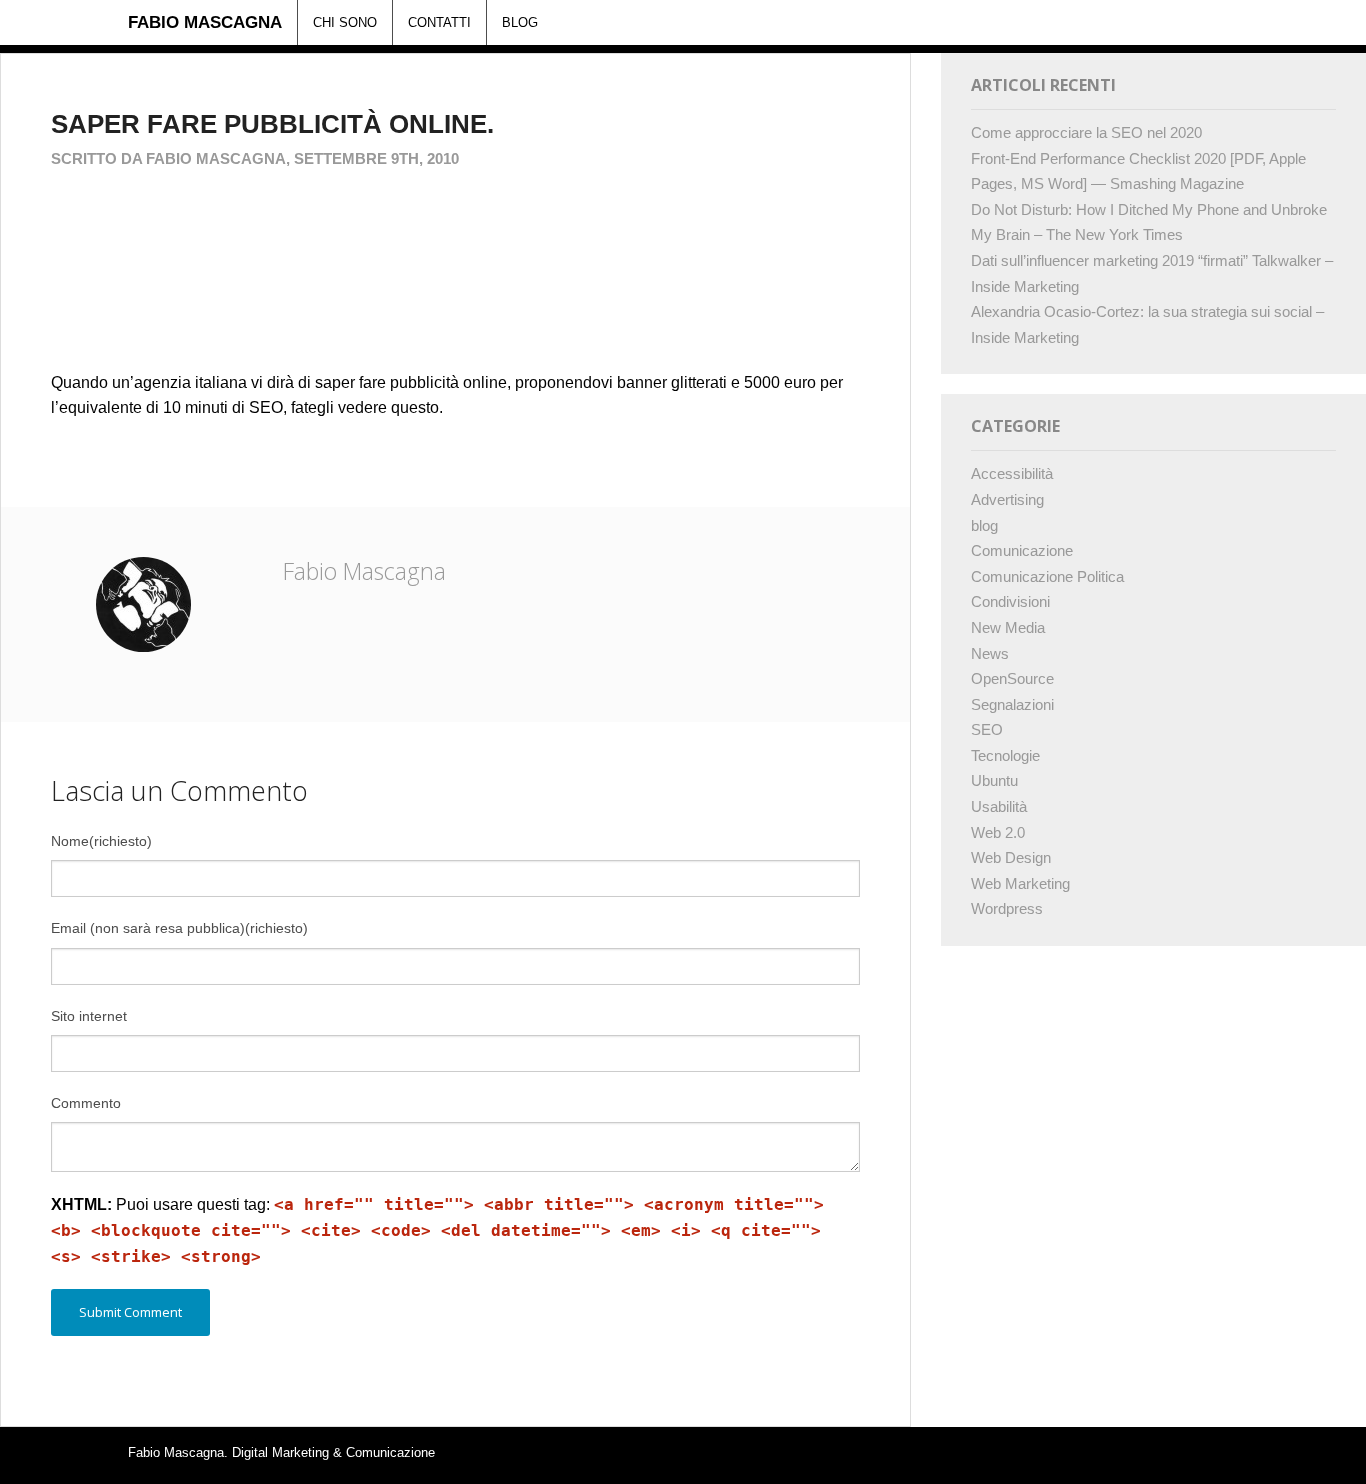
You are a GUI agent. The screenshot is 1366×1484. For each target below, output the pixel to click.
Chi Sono (345, 22)
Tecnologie (1005, 755)
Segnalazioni (1012, 704)
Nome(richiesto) (101, 841)
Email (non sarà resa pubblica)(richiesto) (179, 928)
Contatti (439, 22)
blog (984, 525)
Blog (520, 22)
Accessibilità (1012, 473)
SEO (987, 729)
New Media (1008, 627)
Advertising (1007, 499)
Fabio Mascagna (205, 22)
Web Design (1011, 857)
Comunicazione (1022, 550)
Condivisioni (1010, 601)
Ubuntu (994, 780)
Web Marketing (1020, 883)
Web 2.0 (998, 832)
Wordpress (1007, 908)
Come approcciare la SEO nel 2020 (1086, 132)
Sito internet (89, 1016)
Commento (86, 1103)
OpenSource (1012, 678)
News (990, 653)
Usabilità (999, 806)
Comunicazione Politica (1047, 576)
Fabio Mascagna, (220, 158)
